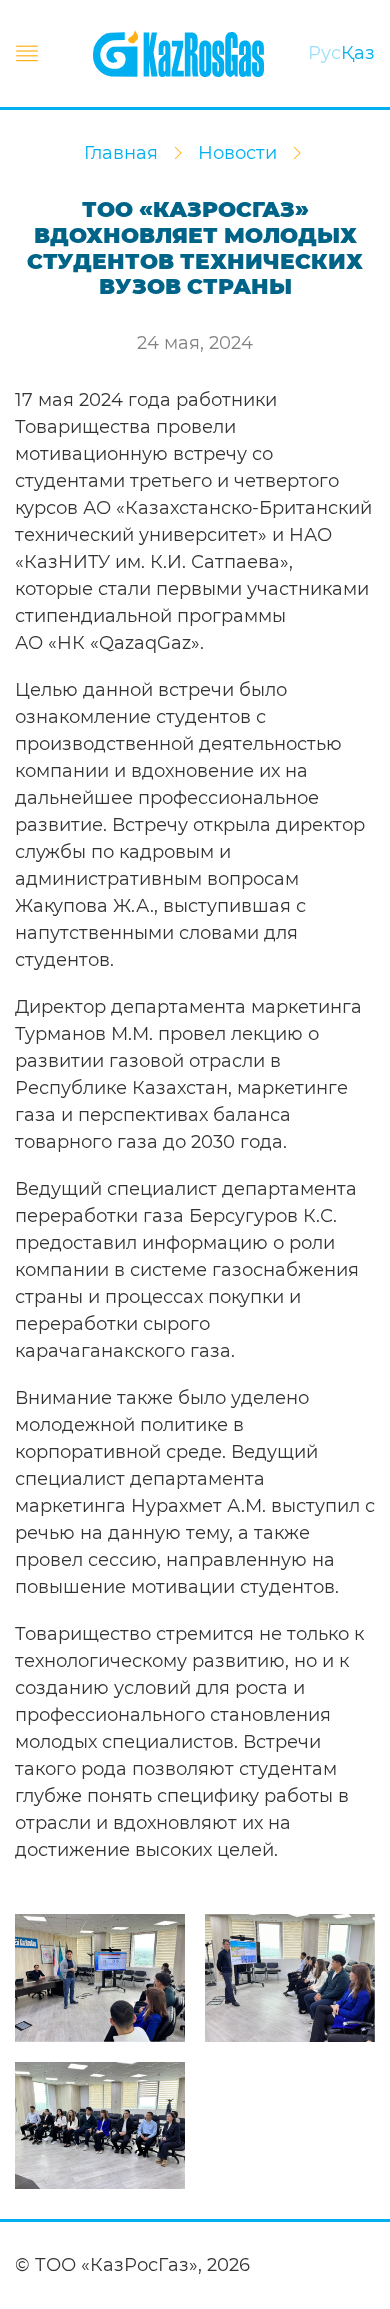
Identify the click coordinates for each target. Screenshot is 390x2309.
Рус (324, 53)
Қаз (358, 53)
